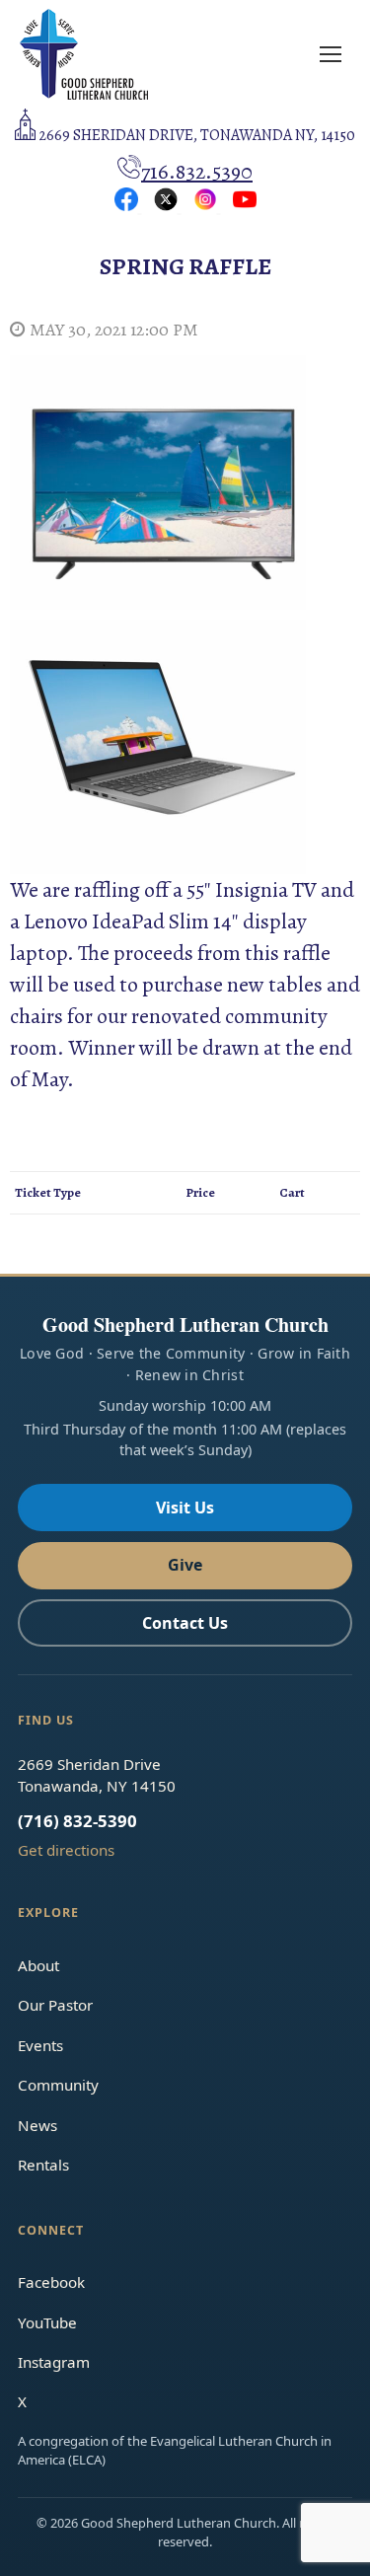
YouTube (47, 2322)
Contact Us (185, 1623)
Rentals (43, 2165)
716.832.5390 (197, 172)
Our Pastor (55, 2005)
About (38, 1965)
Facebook (51, 2282)
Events (40, 2045)
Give (185, 1565)
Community (58, 2085)
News (37, 2125)
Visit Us (185, 1508)
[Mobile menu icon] (331, 54)
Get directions (66, 1850)
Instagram (54, 2362)
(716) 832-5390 (77, 1821)
